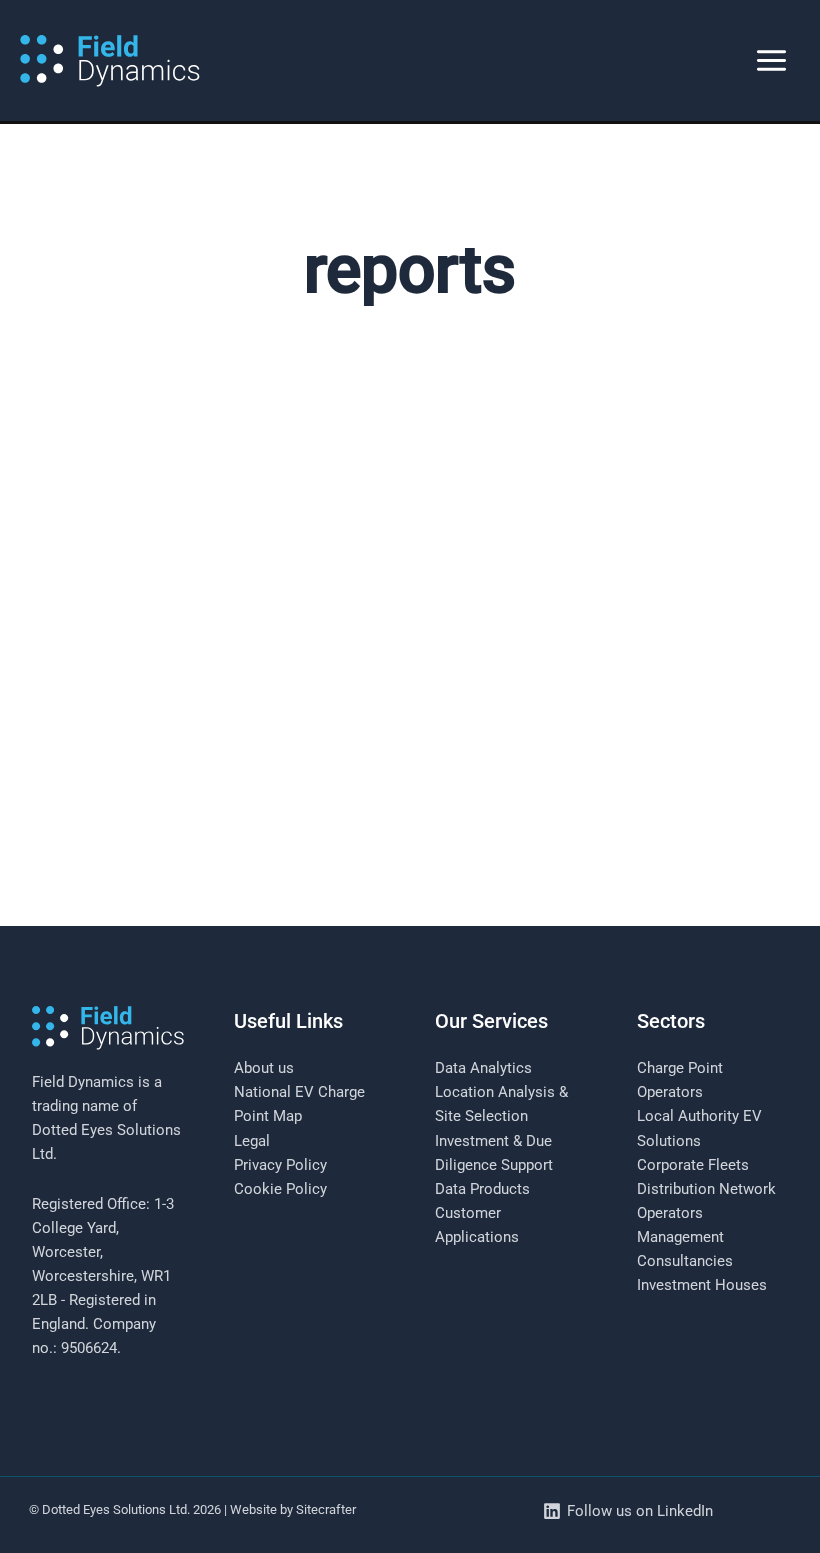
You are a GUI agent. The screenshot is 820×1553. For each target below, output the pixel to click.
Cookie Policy (280, 1189)
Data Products (482, 1189)
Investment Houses (702, 1285)
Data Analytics (483, 1068)
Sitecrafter (326, 1509)
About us (264, 1068)
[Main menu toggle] (771, 60)
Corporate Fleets (693, 1165)
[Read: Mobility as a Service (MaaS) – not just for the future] (410, 656)
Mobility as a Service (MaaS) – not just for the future (296, 954)
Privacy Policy (280, 1165)
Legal (252, 1141)
